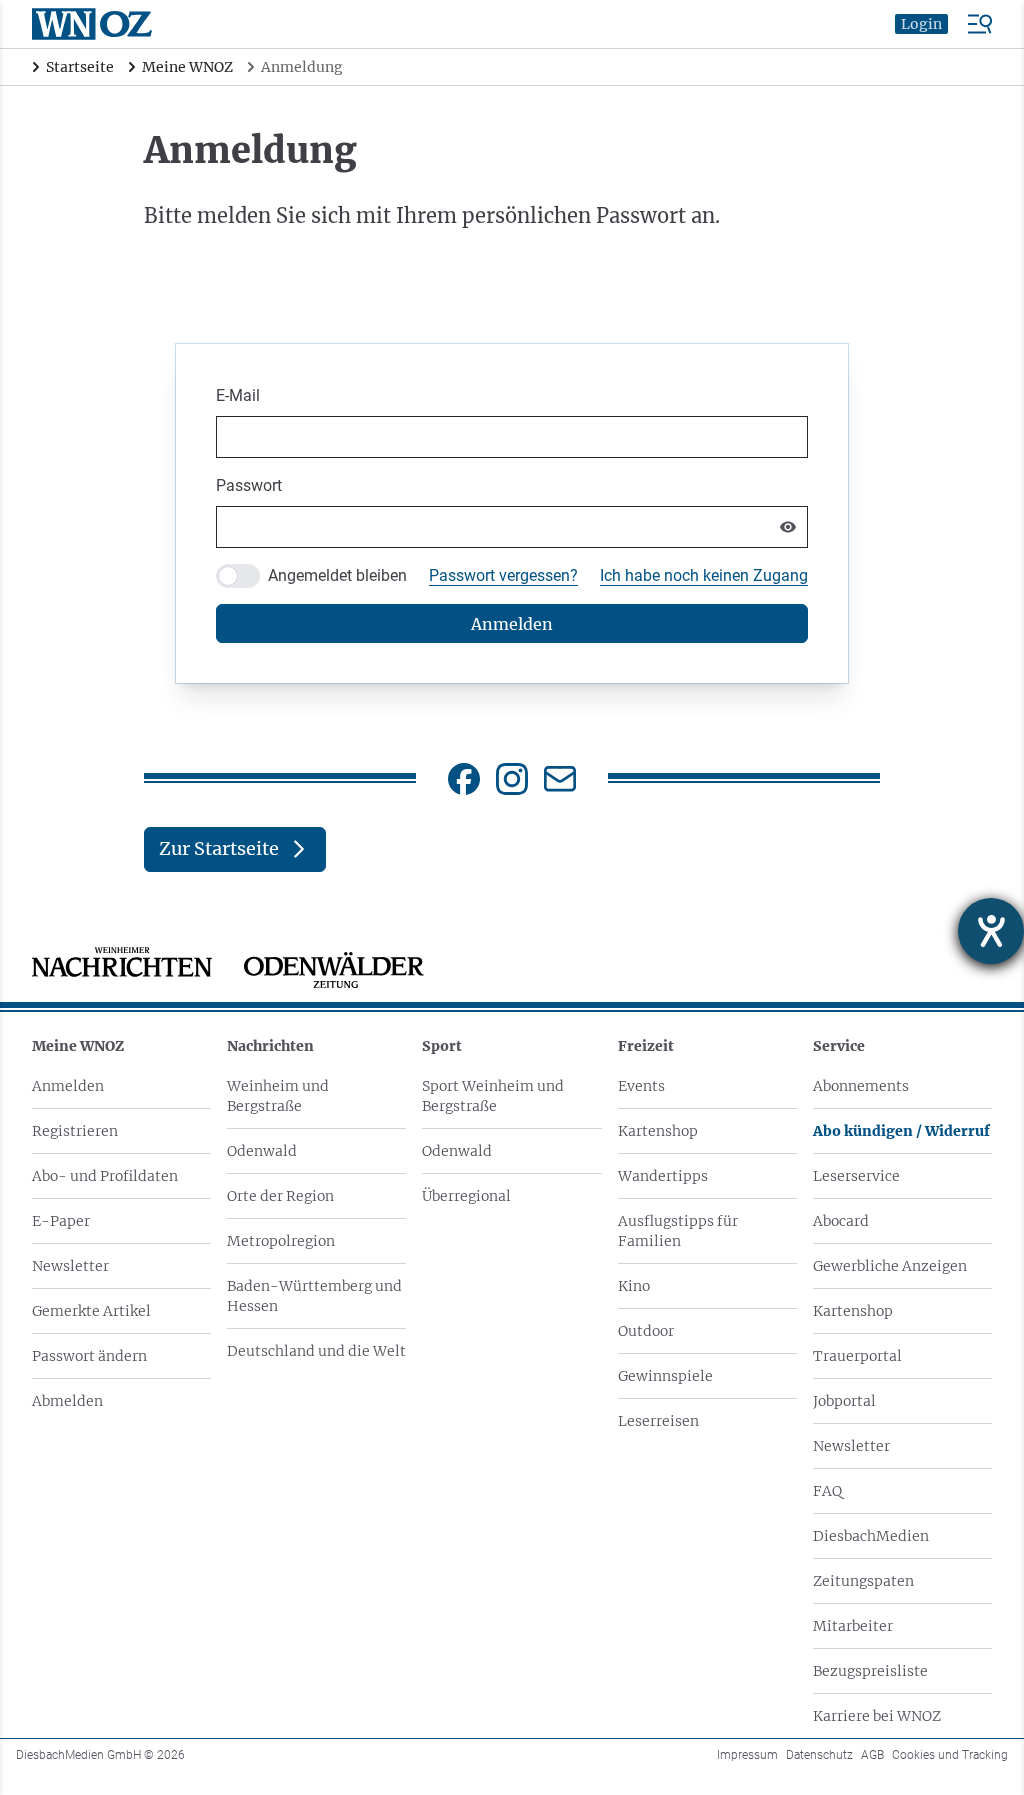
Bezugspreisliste (870, 1671)
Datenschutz (819, 1755)
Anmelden (68, 1086)
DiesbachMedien (871, 1536)
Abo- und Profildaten (105, 1176)
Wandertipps (663, 1176)
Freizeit (646, 1046)
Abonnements (861, 1086)
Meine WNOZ (78, 1046)
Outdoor (646, 1331)
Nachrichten (270, 1046)
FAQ (827, 1491)
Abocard (841, 1221)
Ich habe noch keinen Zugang (704, 575)
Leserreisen (658, 1421)
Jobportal (844, 1401)
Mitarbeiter (853, 1626)
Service (839, 1046)
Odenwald (262, 1151)
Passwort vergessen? (503, 575)
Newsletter (70, 1266)
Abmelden (67, 1401)
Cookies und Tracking (950, 1755)
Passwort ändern (89, 1356)
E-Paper (61, 1221)
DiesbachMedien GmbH (100, 1755)
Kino (634, 1286)
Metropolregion (281, 1241)
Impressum (747, 1755)
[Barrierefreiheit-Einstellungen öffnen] (991, 931)
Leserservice (856, 1176)
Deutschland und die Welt (316, 1351)
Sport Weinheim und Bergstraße (493, 1096)
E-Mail (238, 395)
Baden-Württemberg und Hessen (314, 1296)
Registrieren (75, 1131)
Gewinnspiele (665, 1376)
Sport (442, 1046)
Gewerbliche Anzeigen (890, 1266)
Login (921, 24)
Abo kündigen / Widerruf (901, 1131)
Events (641, 1086)
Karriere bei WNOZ (877, 1716)
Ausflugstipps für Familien (678, 1231)
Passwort (249, 485)
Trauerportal (857, 1356)
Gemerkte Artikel (91, 1311)
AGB (872, 1755)
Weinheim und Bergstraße (278, 1096)
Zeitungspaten (863, 1581)
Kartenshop (658, 1131)
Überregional (466, 1196)
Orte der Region (280, 1196)
